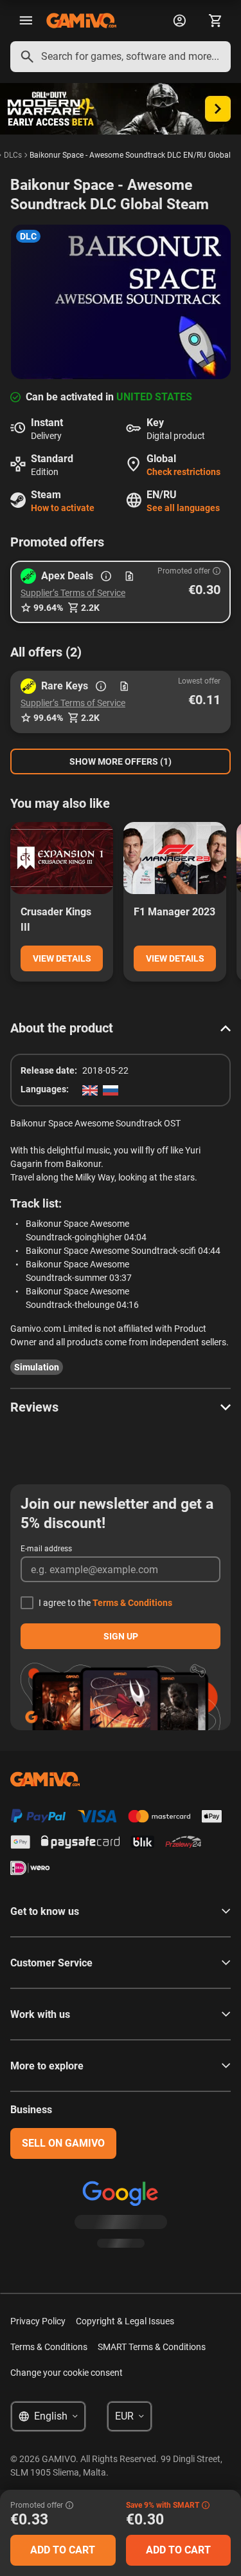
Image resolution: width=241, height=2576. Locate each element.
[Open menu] (26, 21)
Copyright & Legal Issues (125, 2321)
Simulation (37, 1367)
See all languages (183, 508)
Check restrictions (183, 472)
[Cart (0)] (215, 21)
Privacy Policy (38, 2321)
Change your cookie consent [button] (67, 2373)
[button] (121, 592)
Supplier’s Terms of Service (73, 593)
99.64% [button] (48, 608)
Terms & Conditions (132, 1603)
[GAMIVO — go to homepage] (81, 21)
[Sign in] (179, 21)
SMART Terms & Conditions (152, 2347)
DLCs (13, 155)
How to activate (63, 508)
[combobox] (121, 57)
